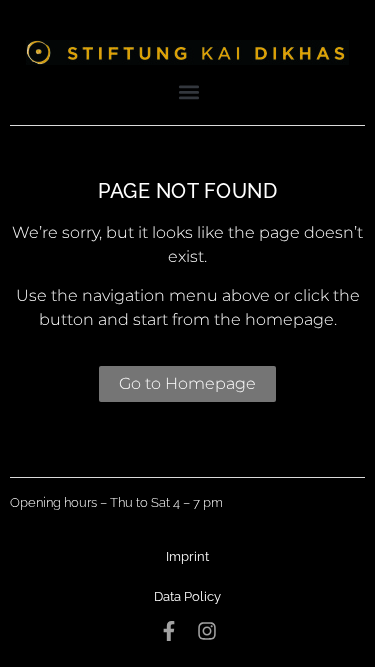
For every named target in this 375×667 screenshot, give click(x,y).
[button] (188, 91)
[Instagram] (207, 631)
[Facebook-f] (169, 631)
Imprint (187, 556)
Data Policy (187, 596)
